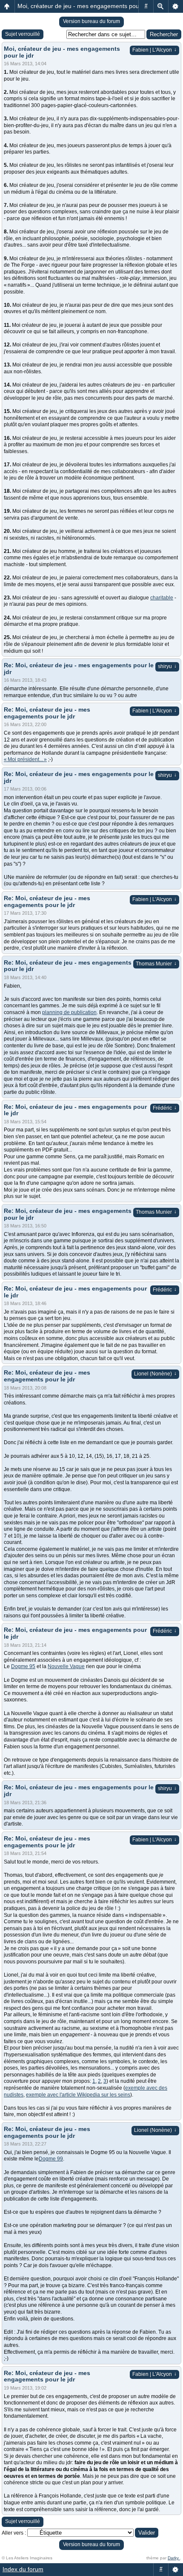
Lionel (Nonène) (155, 1374)
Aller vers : (14, 2533)
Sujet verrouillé (23, 34)
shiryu (167, 666)
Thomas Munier (156, 964)
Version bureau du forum (91, 21)
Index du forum (23, 2569)
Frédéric (165, 1108)
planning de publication (69, 1012)
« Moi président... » (25, 759)
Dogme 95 (23, 1666)
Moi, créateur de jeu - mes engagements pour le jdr (87, 6)
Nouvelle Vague (66, 1666)
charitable (162, 598)
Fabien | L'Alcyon (154, 50)
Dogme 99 (51, 2159)
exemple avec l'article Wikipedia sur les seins (78, 2095)
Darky (174, 2558)
